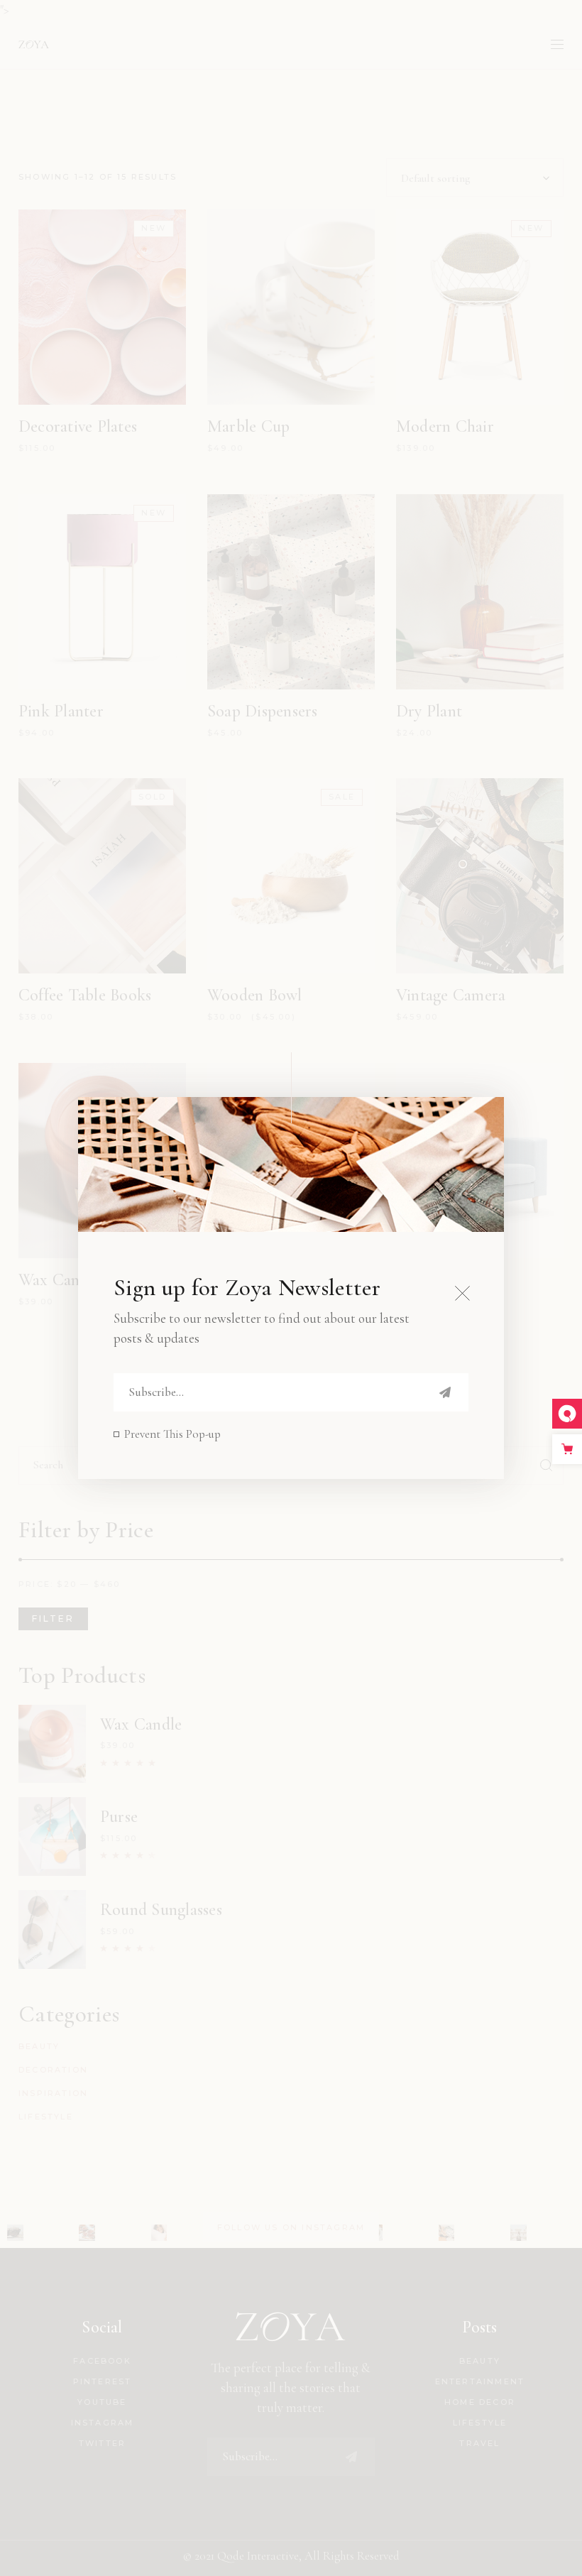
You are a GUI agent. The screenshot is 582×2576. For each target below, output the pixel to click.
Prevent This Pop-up (172, 1434)
